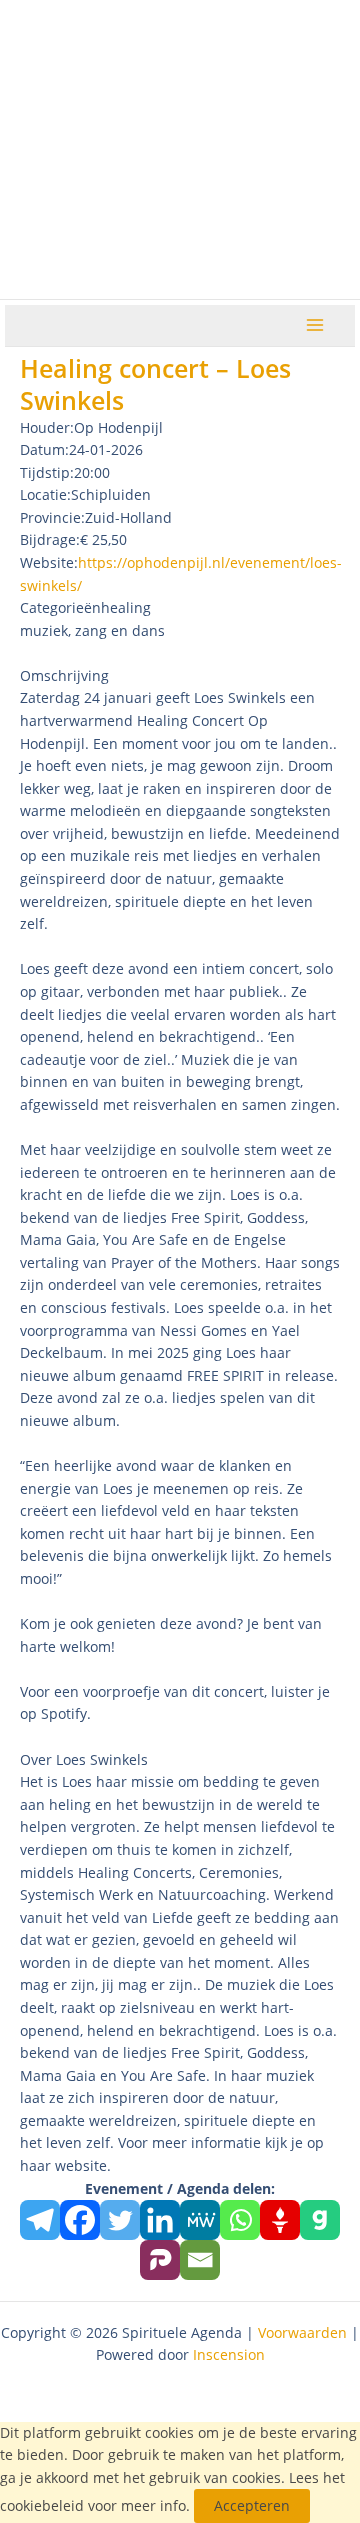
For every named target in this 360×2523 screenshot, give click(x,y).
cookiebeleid (42, 2505)
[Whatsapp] (240, 2220)
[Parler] (160, 2260)
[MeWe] (200, 2220)
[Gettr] (280, 2220)
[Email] (200, 2260)
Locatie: (45, 494)
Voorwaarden (302, 2332)
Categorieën (60, 607)
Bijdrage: (50, 539)
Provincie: (52, 517)
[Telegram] (40, 2220)
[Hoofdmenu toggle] (315, 325)
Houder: (47, 427)
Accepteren (252, 2505)
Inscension (229, 2354)
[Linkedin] (160, 2220)
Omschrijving (64, 675)
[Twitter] (120, 2220)
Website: (49, 562)
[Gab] (320, 2220)
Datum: (44, 449)
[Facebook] (80, 2220)
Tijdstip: (47, 472)
